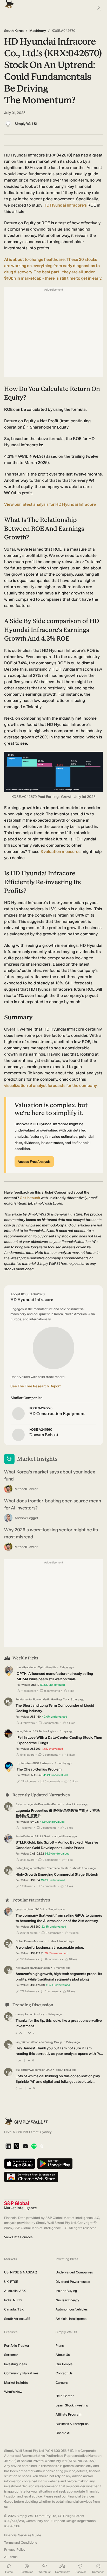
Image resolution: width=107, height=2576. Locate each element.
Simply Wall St (26, 124)
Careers (62, 2383)
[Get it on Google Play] (55, 2164)
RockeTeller (23, 1836)
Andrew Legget (26, 1518)
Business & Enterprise (72, 2424)
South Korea (14, 31)
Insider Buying (66, 2291)
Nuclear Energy (67, 2300)
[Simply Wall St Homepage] (8, 2)
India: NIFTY (13, 2300)
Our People (64, 2364)
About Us (63, 2355)
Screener (11, 2355)
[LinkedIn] (8, 2147)
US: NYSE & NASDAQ (21, 2272)
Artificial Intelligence (71, 2319)
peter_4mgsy (24, 1868)
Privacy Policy (15, 2550)
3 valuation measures (61, 851)
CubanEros (23, 1941)
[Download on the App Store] (20, 2164)
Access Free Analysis (34, 1162)
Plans (60, 2346)
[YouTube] (25, 2147)
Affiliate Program (68, 2414)
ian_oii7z (21, 2042)
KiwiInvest (22, 1968)
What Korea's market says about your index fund (50, 1475)
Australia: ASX (15, 2291)
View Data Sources (18, 2237)
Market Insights (16, 2383)
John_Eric (22, 1731)
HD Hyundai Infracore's (65, 205)
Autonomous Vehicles (72, 2309)
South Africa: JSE (17, 2319)
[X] (16, 2146)
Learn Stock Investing (72, 2405)
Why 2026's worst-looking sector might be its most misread (51, 1533)
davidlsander (25, 1667)
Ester (19, 1804)
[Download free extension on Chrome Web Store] (31, 2177)
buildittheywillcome (29, 2070)
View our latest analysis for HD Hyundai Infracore (50, 504)
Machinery (38, 31)
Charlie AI (63, 2433)
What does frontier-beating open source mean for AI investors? (53, 1504)
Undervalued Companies (74, 2272)
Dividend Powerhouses (73, 2282)
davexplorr (23, 2014)
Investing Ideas (15, 2364)
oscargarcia (23, 1909)
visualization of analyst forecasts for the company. (51, 1085)
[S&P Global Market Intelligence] (20, 2205)
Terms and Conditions (21, 2542)
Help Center (65, 2396)
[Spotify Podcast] (34, 2147)
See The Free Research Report (36, 1386)
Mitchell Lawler (26, 1489)
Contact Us (64, 2373)
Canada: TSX (14, 2309)
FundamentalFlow (27, 1699)
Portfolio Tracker (17, 2346)
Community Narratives (21, 2373)
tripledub (23, 1763)
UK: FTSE (11, 2282)
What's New (13, 2392)
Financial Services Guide (23, 2535)
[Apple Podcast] (42, 2147)
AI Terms (11, 2557)
